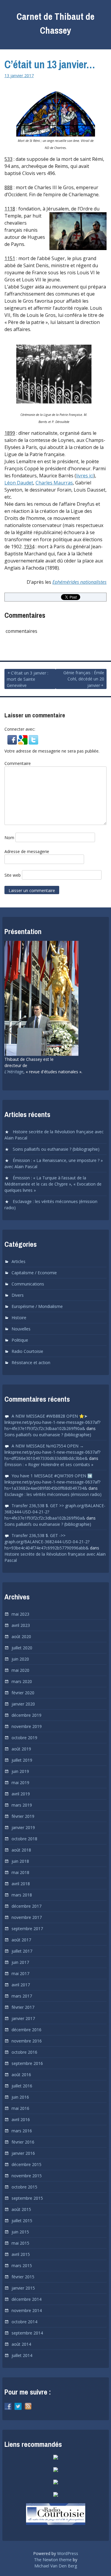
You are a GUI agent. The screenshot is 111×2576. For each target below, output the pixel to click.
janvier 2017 (23, 2018)
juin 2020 (20, 1659)
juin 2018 (20, 1861)
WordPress (68, 2553)
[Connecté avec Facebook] (13, 742)
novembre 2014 (27, 2310)
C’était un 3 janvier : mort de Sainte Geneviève (28, 679)
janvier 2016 (23, 2153)
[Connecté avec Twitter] (33, 742)
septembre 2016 (27, 2063)
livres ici (85, 476)
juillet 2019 (22, 1760)
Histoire (19, 1318)
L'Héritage (14, 1072)
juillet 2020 (22, 1648)
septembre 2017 (27, 1929)
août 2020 (21, 1636)
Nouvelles (21, 1329)
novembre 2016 (27, 2041)
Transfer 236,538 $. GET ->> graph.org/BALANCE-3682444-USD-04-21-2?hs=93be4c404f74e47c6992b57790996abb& (47, 1542)
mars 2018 (22, 1895)
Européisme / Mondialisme (37, 1306)
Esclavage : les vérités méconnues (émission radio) (53, 1494)
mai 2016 (20, 2108)
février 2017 (23, 2007)
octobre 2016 (24, 2052)
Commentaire (18, 763)
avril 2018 (21, 1884)
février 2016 (23, 2142)
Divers (18, 1295)
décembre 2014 (26, 2299)
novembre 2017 (27, 1917)
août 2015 (21, 2209)
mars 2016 (22, 2131)
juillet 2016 (22, 2086)
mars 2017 (22, 1996)
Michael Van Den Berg (56, 2566)
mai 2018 (20, 1872)
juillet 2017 (22, 1951)
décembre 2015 (26, 2164)
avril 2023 (21, 1625)
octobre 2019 (24, 1738)
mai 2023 (20, 1614)
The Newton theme (53, 2560)
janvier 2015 (23, 2288)
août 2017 (21, 1940)
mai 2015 (20, 2243)
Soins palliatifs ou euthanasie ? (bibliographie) (56, 1149)
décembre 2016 (26, 2030)
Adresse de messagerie (27, 851)
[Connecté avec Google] (23, 742)
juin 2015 (20, 2232)
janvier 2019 (23, 1827)
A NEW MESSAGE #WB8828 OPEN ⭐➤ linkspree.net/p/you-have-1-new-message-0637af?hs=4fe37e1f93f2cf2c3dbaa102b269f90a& (52, 1422)
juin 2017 (20, 1962)
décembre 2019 (26, 1715)
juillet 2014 (22, 2355)
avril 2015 (21, 2254)
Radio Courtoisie (27, 1351)
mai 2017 (20, 1973)
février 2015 (23, 2277)
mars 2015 (22, 2265)
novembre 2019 (27, 1726)
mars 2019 (22, 1805)
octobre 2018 (24, 1839)
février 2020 (23, 1693)
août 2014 (21, 2344)
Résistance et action (31, 1362)
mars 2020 (22, 1681)
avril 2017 (21, 1985)
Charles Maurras (54, 483)
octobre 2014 (24, 2322)
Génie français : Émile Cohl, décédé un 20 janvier (84, 679)
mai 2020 (20, 1670)
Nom (9, 838)
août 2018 (21, 1850)
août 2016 (21, 2075)
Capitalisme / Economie (34, 1273)
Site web (13, 875)
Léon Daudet (19, 483)
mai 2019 (20, 1783)
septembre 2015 (27, 2198)
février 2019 (23, 1816)
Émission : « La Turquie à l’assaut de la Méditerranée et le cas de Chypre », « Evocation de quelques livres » (53, 1184)
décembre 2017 (26, 1906)
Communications (28, 1284)
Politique (20, 1340)
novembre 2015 (27, 2176)
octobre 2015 (24, 2187)
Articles (18, 1261)
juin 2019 (20, 1771)
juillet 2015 (22, 2221)
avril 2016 (21, 2119)
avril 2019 (21, 1794)
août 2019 (21, 1749)
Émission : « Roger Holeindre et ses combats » (49, 1464)
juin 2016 (20, 2097)
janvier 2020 (23, 1704)
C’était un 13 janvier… (50, 64)
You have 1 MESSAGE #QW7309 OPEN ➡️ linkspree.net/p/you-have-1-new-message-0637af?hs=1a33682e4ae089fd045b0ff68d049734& (52, 1482)
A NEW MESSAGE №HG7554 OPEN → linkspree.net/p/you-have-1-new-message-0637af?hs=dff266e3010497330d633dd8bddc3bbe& (52, 1452)
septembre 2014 (27, 2333)
